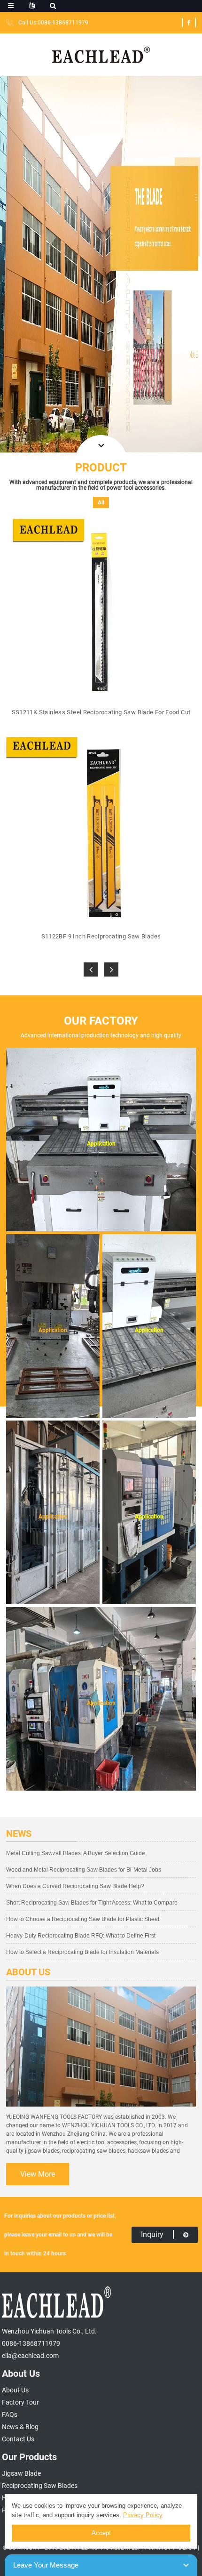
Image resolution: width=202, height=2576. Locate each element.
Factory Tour (20, 2402)
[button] (91, 969)
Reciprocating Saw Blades (40, 2486)
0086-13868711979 (31, 2343)
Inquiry (152, 2234)
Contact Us (18, 2439)
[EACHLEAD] (101, 54)
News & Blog (20, 2427)
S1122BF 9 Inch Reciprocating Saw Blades (101, 936)
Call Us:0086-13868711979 (53, 23)
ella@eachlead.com (30, 2356)
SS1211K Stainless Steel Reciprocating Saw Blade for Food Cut (101, 712)
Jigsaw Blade (21, 2473)
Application (101, 1144)
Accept (101, 2533)
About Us (15, 2390)
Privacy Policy (143, 2515)
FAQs (10, 2414)
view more (38, 2174)
